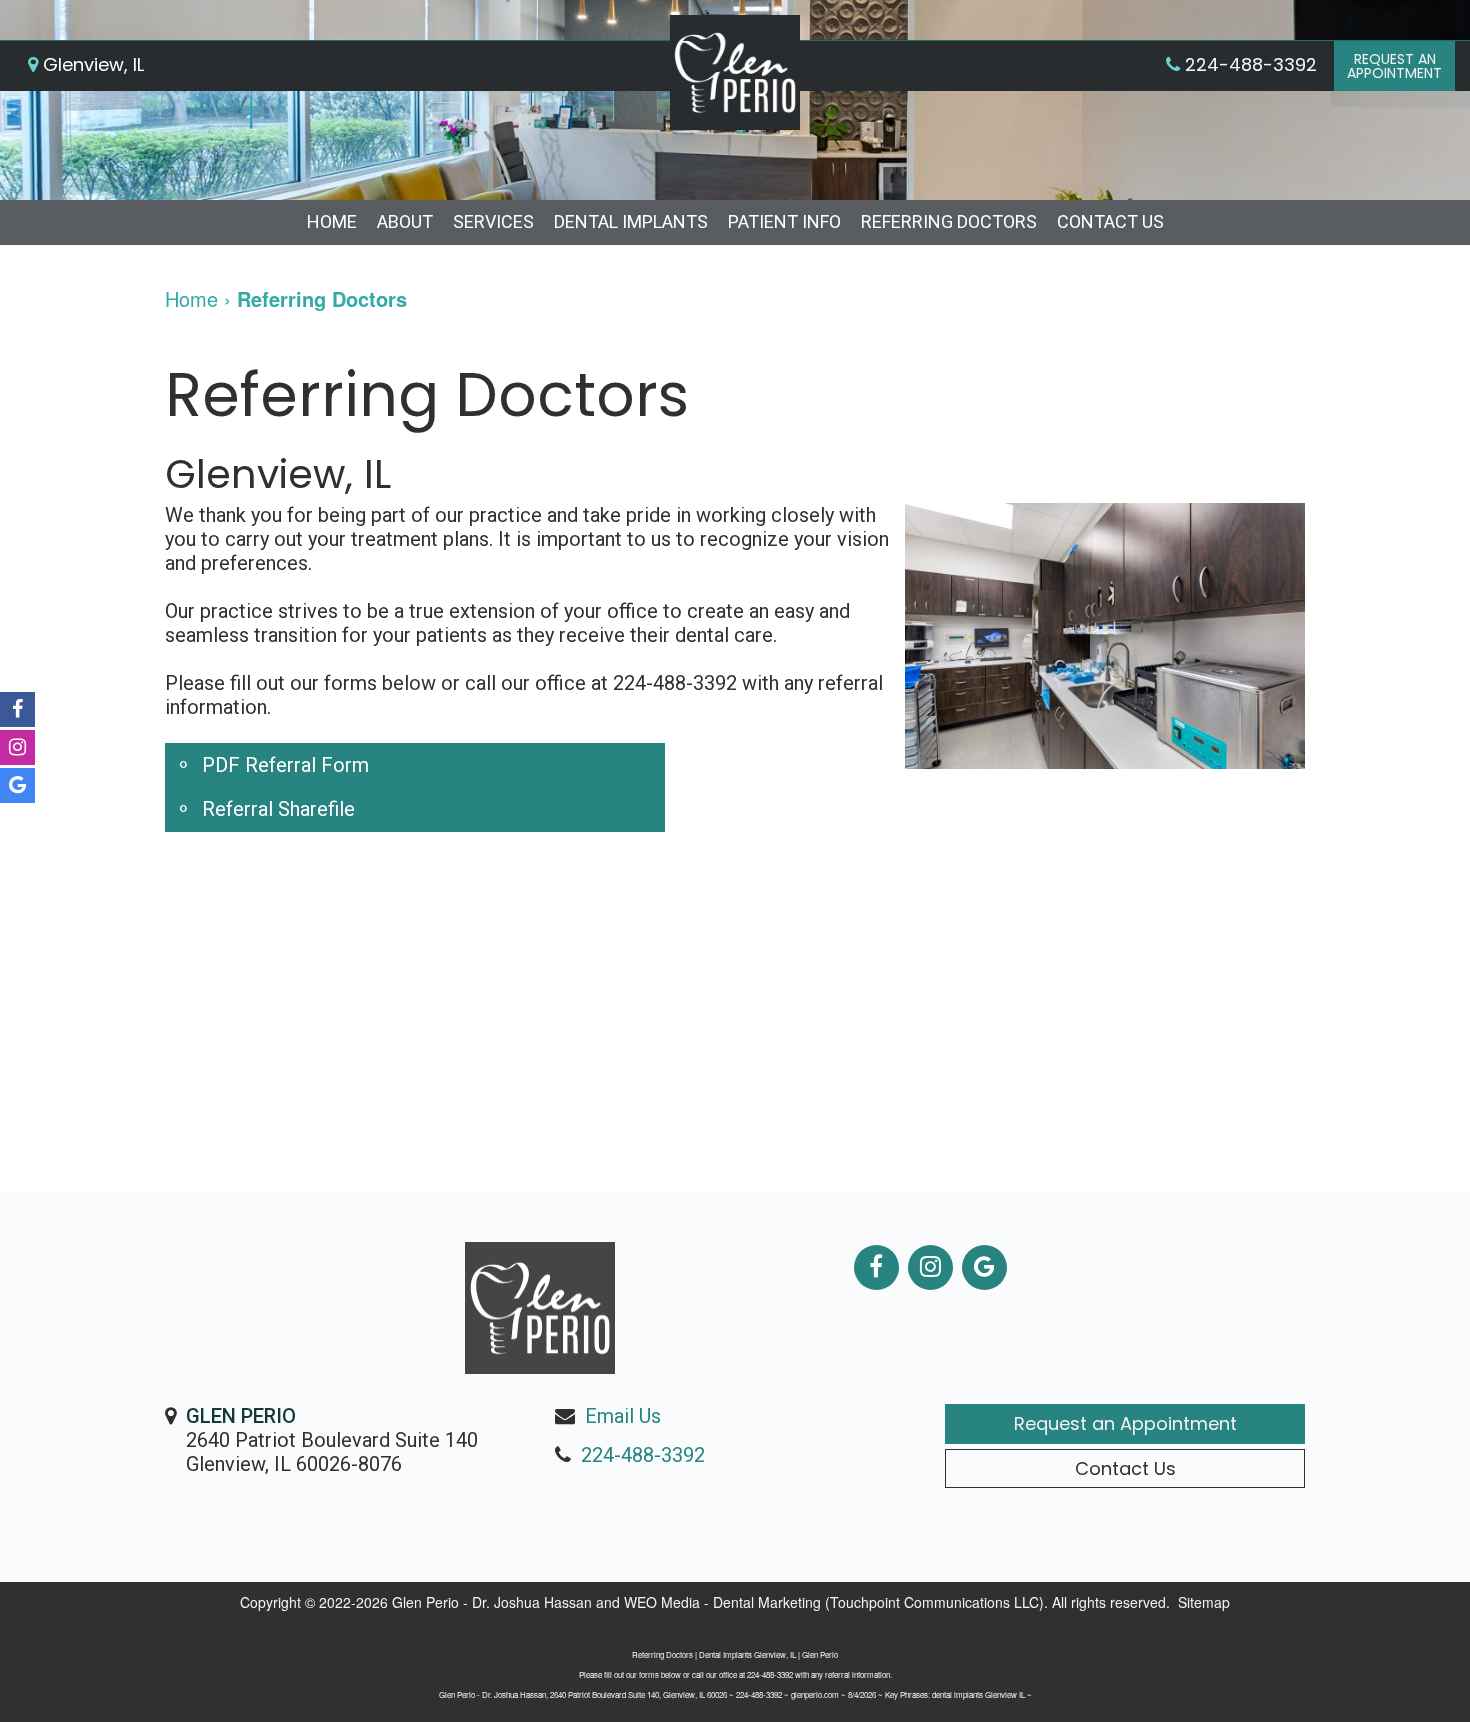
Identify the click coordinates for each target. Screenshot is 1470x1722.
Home (332, 221)
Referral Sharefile (278, 809)
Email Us (623, 1416)
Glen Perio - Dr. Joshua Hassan (492, 1602)
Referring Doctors (949, 221)
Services (493, 221)
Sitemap (1204, 1602)
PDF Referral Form (285, 765)
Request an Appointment (1125, 1423)
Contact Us (1110, 221)
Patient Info (784, 221)
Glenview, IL (91, 64)
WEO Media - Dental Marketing (722, 1602)
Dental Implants (631, 221)
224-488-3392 (643, 1455)
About (405, 221)
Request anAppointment (1394, 66)
